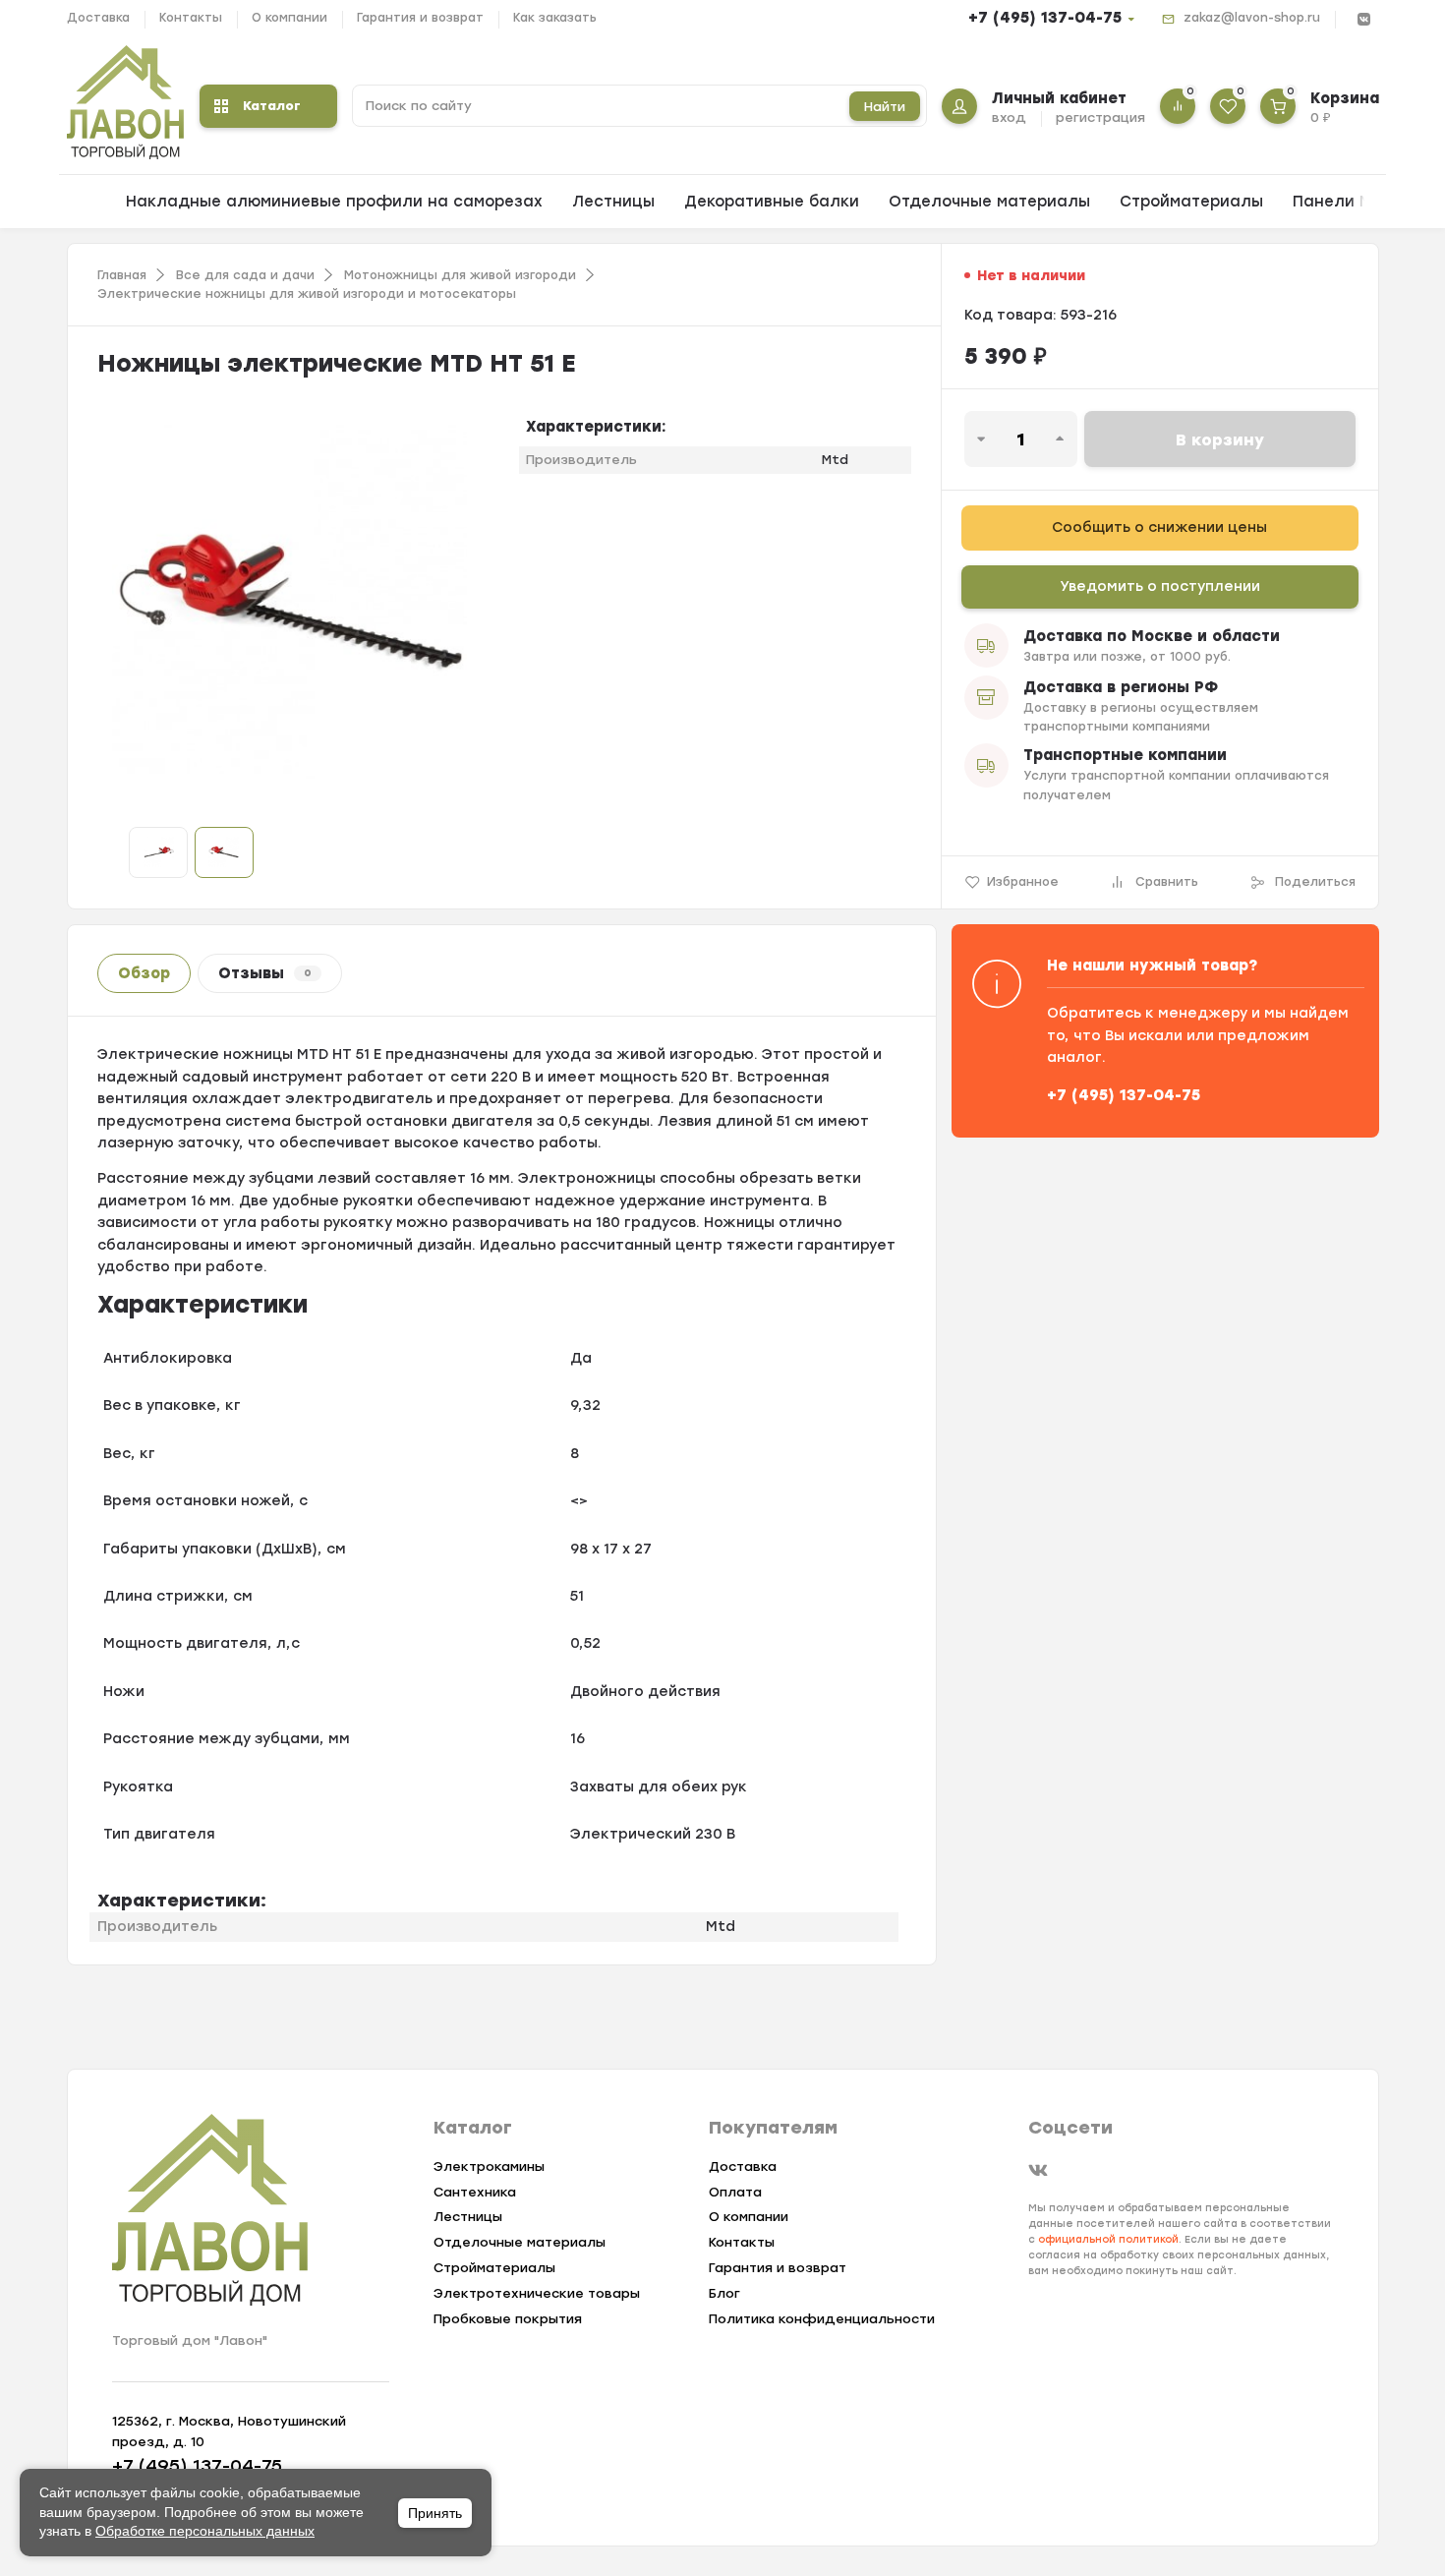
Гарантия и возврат (420, 18)
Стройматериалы (1191, 202)
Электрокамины (489, 2166)
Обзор (144, 973)
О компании (289, 18)
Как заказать (555, 18)
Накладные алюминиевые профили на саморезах (334, 202)
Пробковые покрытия (508, 2319)
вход (1009, 117)
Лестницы (613, 202)
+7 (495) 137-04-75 (1045, 18)
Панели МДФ (1345, 202)
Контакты (191, 18)
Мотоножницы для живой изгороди (460, 275)
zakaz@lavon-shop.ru (1252, 18)
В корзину (1220, 440)
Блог (724, 2293)
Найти (885, 107)
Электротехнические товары (537, 2293)
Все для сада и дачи (245, 275)
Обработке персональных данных (205, 2531)
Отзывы (265, 973)
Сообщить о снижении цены (1159, 527)
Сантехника (475, 2192)
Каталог (272, 106)
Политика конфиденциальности (822, 2319)
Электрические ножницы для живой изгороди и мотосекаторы (307, 294)
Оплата (735, 2192)
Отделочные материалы (989, 202)
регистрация (1100, 117)
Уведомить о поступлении (1160, 586)
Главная (122, 275)
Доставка (98, 18)
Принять (435, 2513)
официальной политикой (1108, 2239)
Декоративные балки (772, 202)
